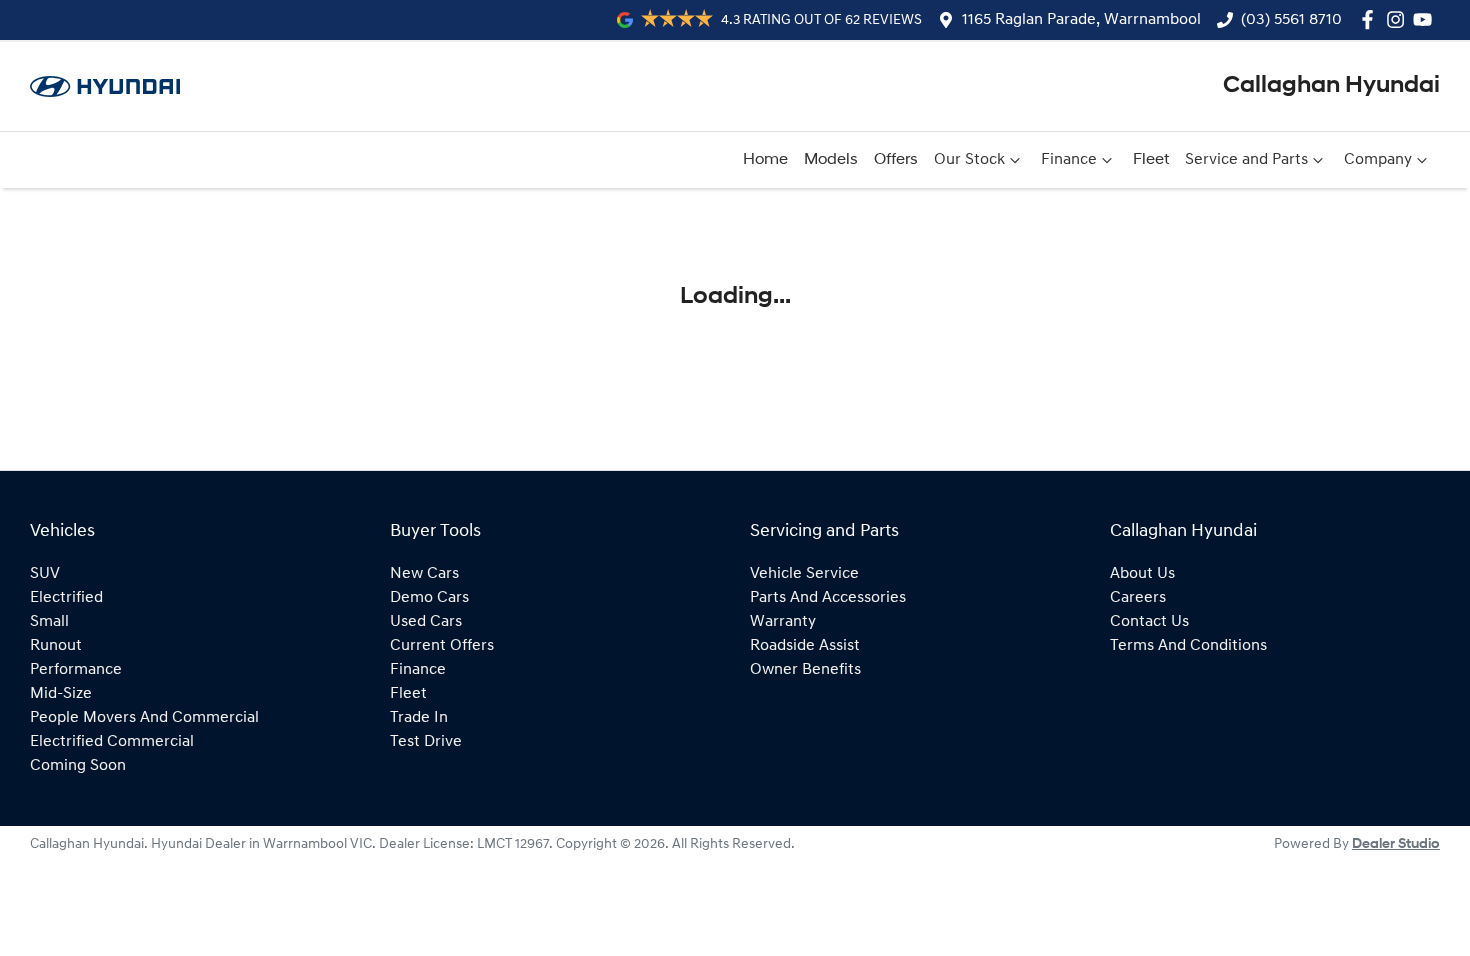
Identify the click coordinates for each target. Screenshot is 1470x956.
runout (56, 646)
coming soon (78, 766)
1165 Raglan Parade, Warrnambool (1081, 20)
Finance (1069, 160)
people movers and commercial (144, 718)
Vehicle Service (804, 574)
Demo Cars (429, 598)
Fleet (1151, 160)
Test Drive (426, 742)
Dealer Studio (1396, 844)
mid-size (61, 694)
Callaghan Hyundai (1331, 86)
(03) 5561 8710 (1291, 20)
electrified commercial (112, 742)
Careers (1138, 598)
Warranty (783, 622)
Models (831, 160)
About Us (1142, 574)
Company (1378, 160)
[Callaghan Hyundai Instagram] (1399, 19)
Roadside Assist (805, 646)
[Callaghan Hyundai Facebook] (1371, 19)
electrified (66, 598)
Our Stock (969, 160)
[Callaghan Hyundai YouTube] (1426, 19)
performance (76, 670)
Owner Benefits (805, 670)
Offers (896, 160)
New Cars (424, 574)
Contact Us (1149, 622)
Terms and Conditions (1188, 646)
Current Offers (442, 646)
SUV (45, 574)
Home (765, 160)
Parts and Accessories (828, 598)
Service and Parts (1246, 160)
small (49, 622)
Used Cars (426, 622)
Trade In (419, 718)
